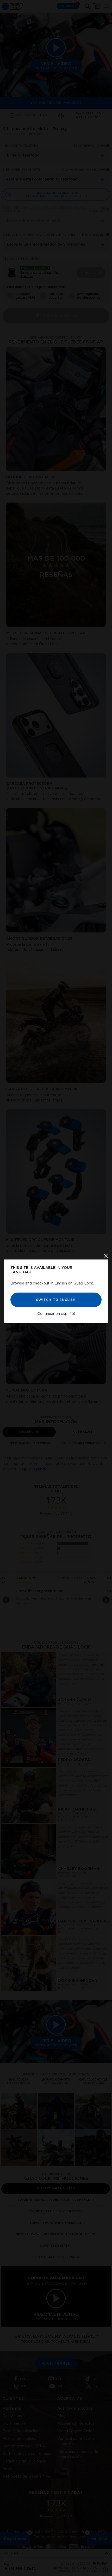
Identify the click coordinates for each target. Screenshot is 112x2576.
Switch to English (56, 1300)
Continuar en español (56, 1314)
